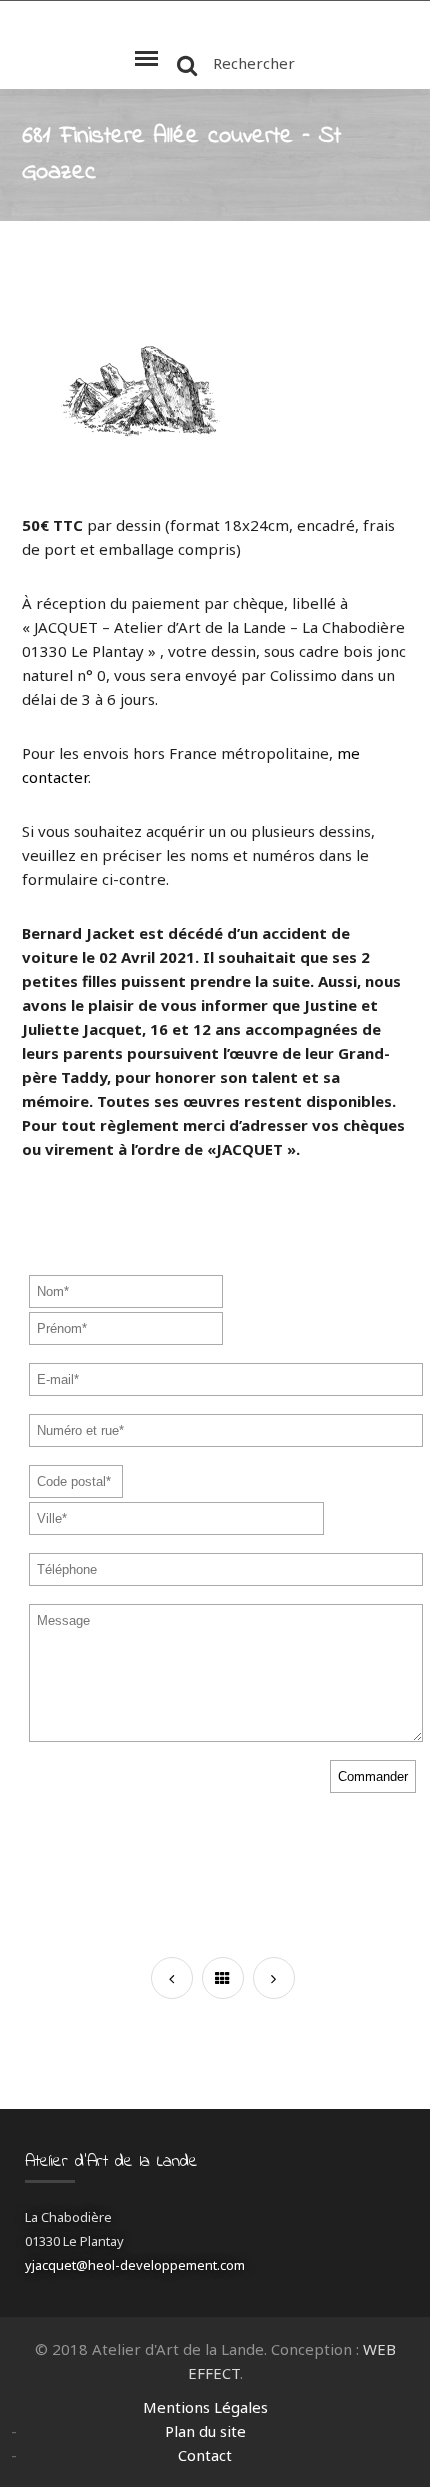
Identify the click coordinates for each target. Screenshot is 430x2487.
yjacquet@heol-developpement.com (135, 2265)
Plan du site (205, 2431)
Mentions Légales (205, 2407)
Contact (205, 2455)
